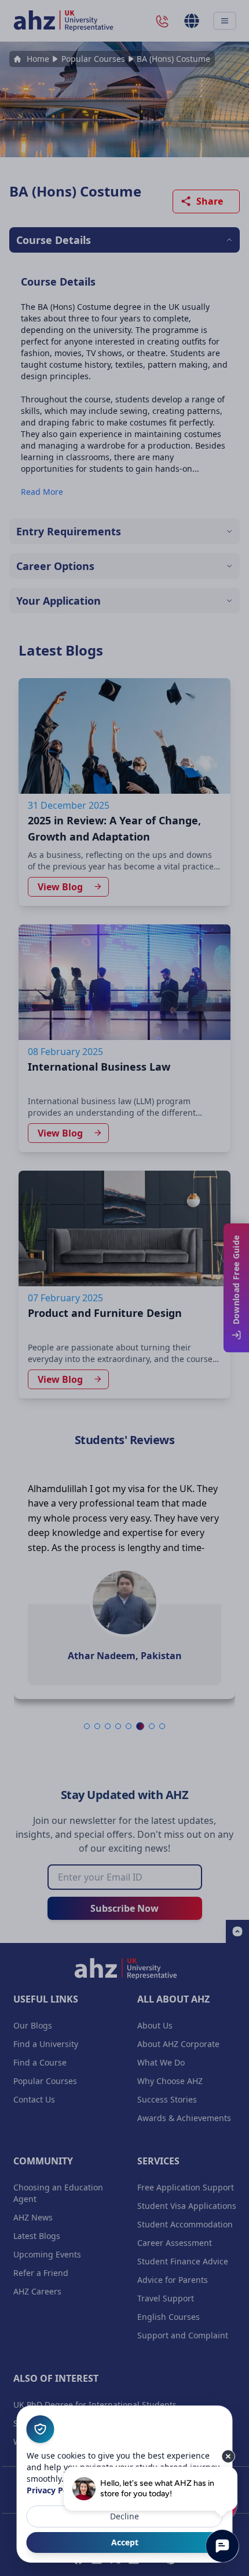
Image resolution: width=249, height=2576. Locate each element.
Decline (124, 2516)
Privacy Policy (54, 2490)
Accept (125, 2542)
